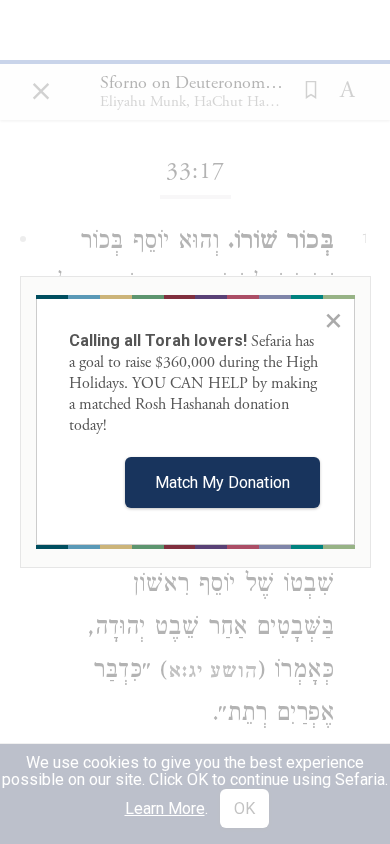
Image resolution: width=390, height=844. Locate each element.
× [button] (333, 320)
